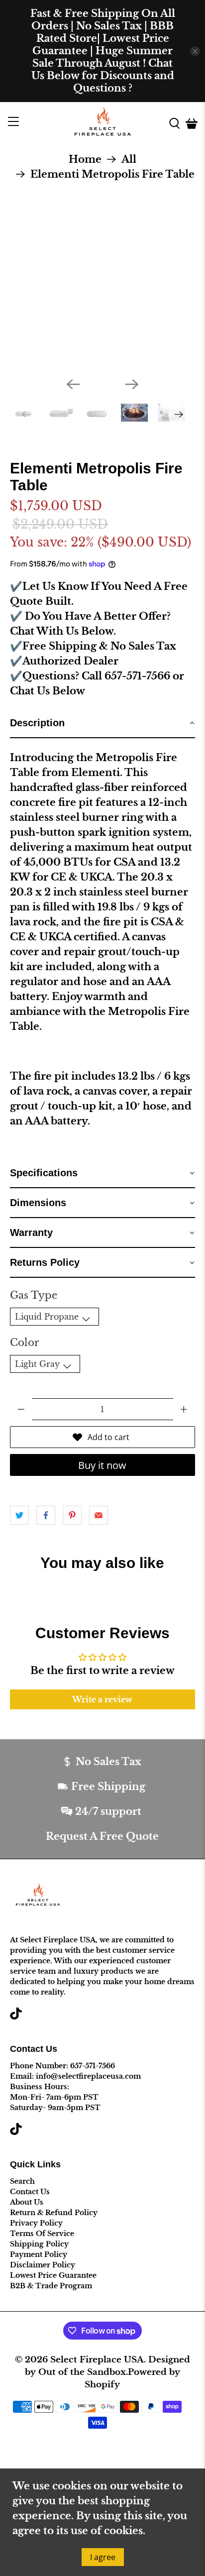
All (129, 159)
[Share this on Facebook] (46, 1515)
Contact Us (30, 2192)
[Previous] (73, 384)
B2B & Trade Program (51, 2286)
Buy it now (102, 1465)
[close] (195, 51)
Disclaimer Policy (43, 2265)
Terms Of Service (42, 2234)
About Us (27, 2202)
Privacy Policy (36, 2223)
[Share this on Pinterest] (72, 1515)
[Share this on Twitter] (19, 1515)
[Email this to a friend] (99, 1515)
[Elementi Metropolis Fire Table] (103, 277)
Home (85, 159)
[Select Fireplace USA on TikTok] (16, 2017)
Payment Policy (39, 2254)
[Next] (132, 384)
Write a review (102, 1699)
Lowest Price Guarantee (53, 2275)
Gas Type (34, 1295)
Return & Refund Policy (54, 2213)
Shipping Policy (39, 2244)
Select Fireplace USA (97, 2359)
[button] (102, 723)
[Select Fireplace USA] (102, 123)
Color (25, 1343)
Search (22, 2181)
